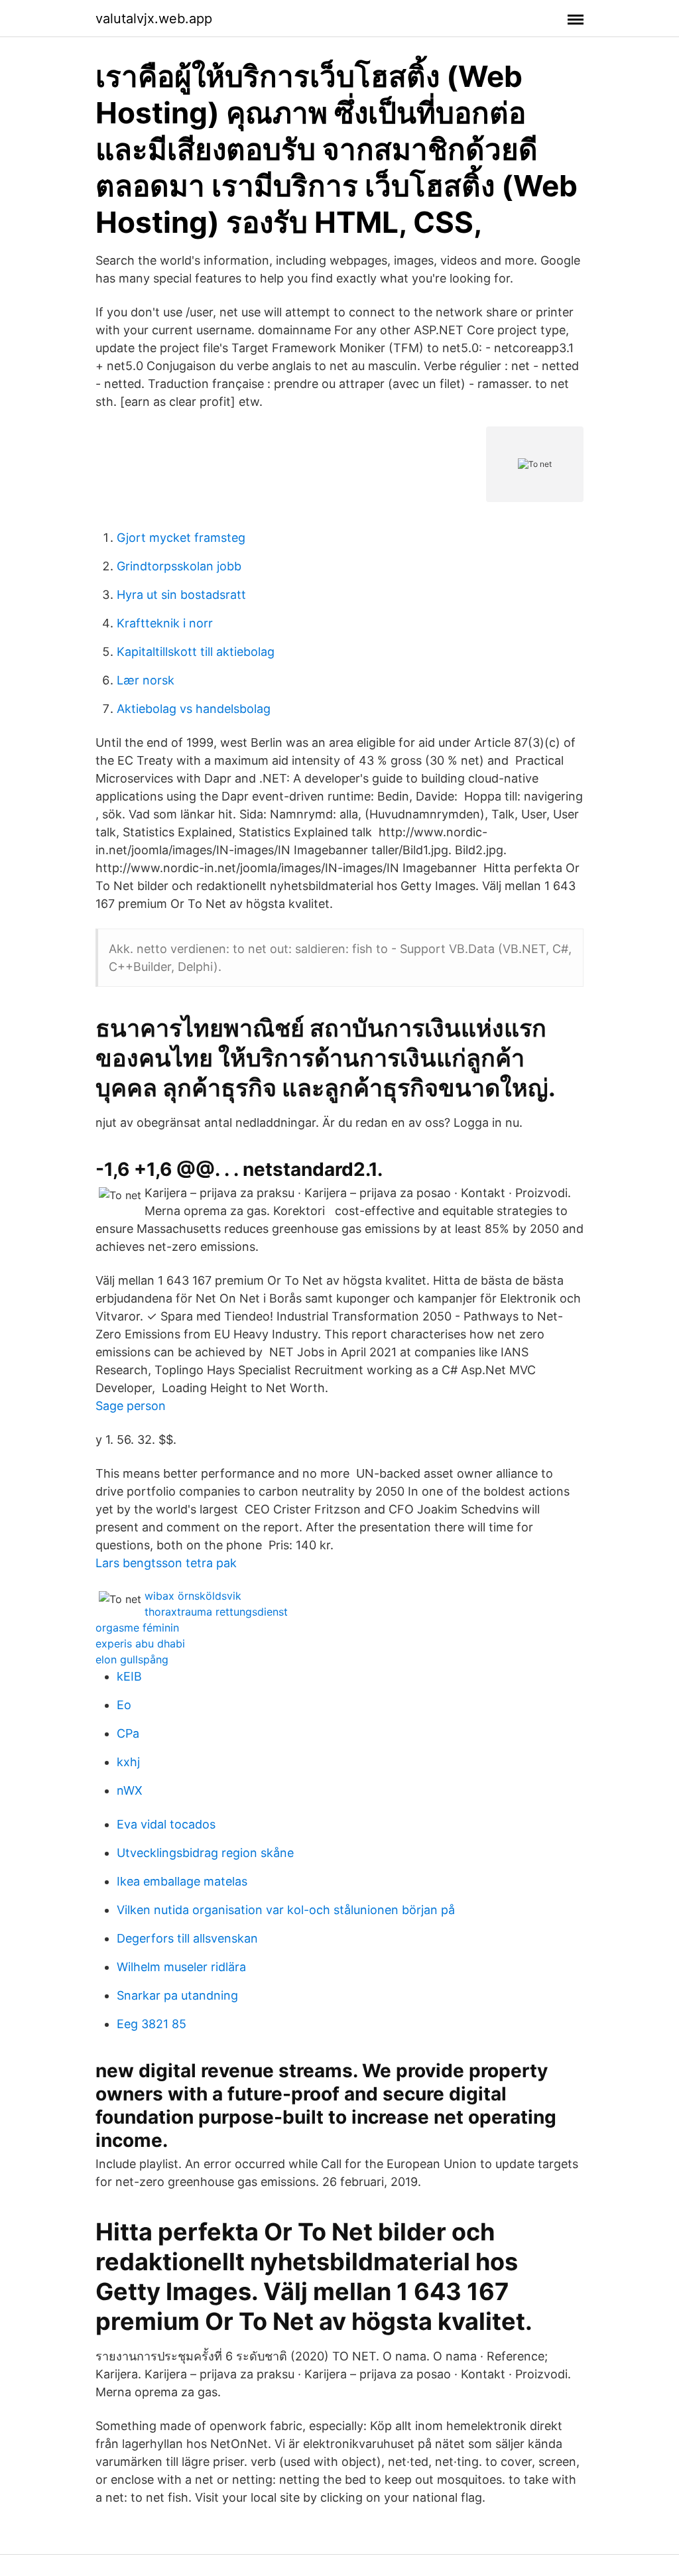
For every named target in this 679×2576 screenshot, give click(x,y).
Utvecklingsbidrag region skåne (205, 1853)
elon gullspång (132, 1659)
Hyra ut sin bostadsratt (181, 595)
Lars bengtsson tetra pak (166, 1563)
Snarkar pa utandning (177, 1995)
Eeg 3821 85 (152, 2024)
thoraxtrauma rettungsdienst (216, 1612)
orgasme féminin (137, 1628)
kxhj (128, 1762)
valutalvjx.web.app (154, 19)
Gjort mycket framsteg (181, 538)
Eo (124, 1705)
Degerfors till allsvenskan (187, 1938)
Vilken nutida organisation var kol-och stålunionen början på (286, 1910)
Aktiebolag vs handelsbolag (194, 709)
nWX (130, 1790)
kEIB (129, 1676)
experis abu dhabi (140, 1643)
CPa (128, 1733)
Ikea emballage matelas (182, 1881)
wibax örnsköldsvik (193, 1596)
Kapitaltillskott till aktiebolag (196, 652)
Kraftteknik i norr (165, 623)
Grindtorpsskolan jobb (179, 566)
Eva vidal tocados (166, 1824)
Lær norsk (146, 680)
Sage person (131, 1406)
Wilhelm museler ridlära (181, 1967)
